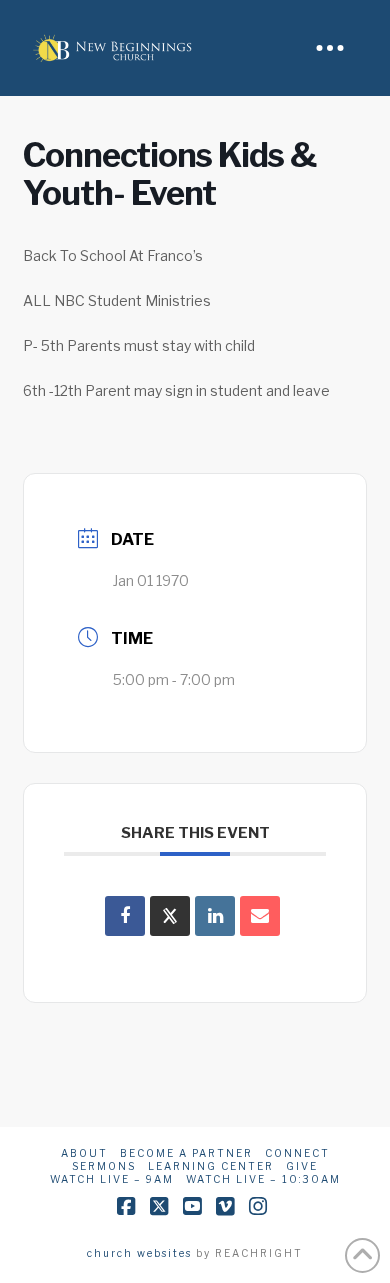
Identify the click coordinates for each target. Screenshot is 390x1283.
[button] (330, 48)
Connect (297, 1153)
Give (302, 1166)
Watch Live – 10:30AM (263, 1179)
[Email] (260, 916)
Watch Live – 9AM (112, 1179)
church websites (139, 1253)
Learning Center (211, 1166)
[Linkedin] (215, 916)
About (84, 1153)
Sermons (104, 1166)
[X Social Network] (170, 916)
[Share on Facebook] (125, 916)
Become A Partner (186, 1153)
